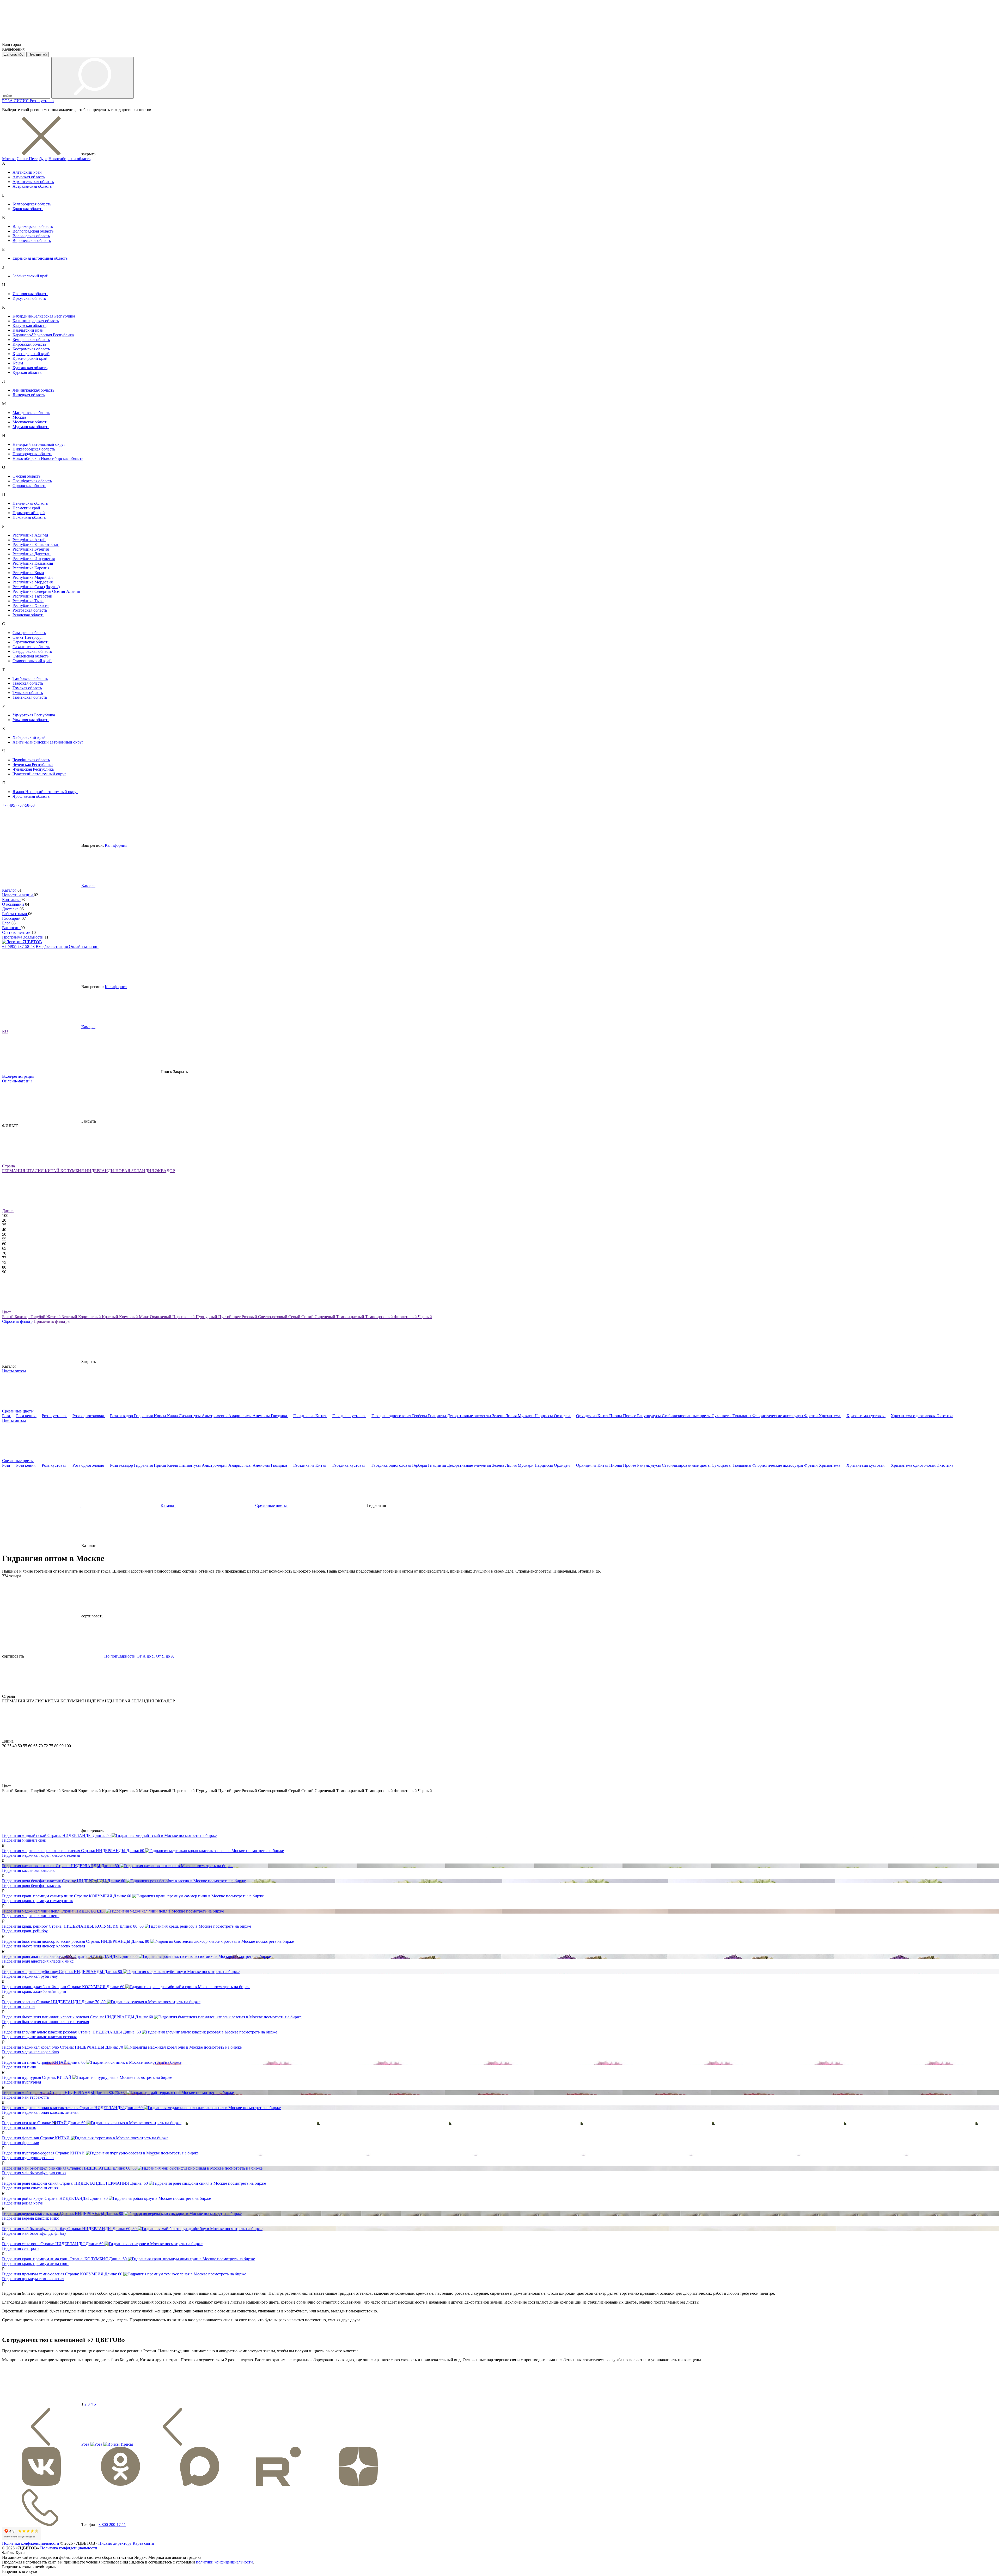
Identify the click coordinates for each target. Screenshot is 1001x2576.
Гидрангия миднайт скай (24, 1840)
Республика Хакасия (31, 605)
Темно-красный (351, 1317)
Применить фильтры (52, 1321)
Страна (8, 1166)
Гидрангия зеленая (19, 2006)
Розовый (250, 1317)
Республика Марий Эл (33, 577)
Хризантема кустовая (866, 1416)
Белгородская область (32, 204)
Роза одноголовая (89, 1416)
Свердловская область (32, 651)
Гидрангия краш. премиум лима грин (35, 2264)
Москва (9, 159)
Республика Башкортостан (36, 544)
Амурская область (29, 177)
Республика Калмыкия (33, 563)
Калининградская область (36, 321)
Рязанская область (28, 615)
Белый (8, 1317)
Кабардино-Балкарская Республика (44, 316)
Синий (308, 1317)
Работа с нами (15, 914)
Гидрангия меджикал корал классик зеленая (41, 1855)
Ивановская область (30, 294)
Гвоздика (279, 1416)
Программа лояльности (23, 937)
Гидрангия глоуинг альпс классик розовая (39, 2037)
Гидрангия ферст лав (21, 2143)
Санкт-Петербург (32, 159)
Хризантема (830, 1416)
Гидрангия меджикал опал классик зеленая (40, 2112)
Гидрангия (144, 1416)
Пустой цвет (230, 1317)
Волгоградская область (33, 231)
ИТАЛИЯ (36, 1171)
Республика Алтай (29, 540)
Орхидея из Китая (593, 1416)
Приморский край (29, 513)
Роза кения (26, 1416)
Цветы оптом (14, 1371)
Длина (8, 1211)
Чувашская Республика (33, 769)
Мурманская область (31, 427)
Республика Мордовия (33, 582)
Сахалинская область (31, 647)
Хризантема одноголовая (914, 1416)
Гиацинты (438, 1416)
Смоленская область (30, 656)
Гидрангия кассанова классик (28, 1870)
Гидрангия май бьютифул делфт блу (34, 2233)
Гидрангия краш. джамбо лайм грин (34, 1991)
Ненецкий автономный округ (39, 444)
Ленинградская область (33, 390)
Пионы (616, 1416)
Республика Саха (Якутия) (36, 587)
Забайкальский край (30, 276)
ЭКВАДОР (165, 1171)
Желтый (54, 1317)
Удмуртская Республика (34, 715)
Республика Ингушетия (34, 559)
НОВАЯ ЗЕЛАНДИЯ (135, 1171)
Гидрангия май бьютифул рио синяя (34, 2173)
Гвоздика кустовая (349, 1416)
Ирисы (160, 1416)
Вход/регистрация (52, 946)
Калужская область (29, 325)
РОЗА (8, 101)
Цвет (7, 1312)
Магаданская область (31, 413)
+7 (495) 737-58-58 (18, 805)
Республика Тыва (28, 601)
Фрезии (811, 1416)
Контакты (11, 900)
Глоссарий (12, 918)
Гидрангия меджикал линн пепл (31, 1916)
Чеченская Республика (33, 765)
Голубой (38, 1317)
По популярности (120, 1656)
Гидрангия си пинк (19, 2067)
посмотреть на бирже (198, 1835)
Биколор (23, 1317)
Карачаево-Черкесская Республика (43, 335)
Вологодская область (31, 236)
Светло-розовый (273, 1317)
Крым (18, 363)
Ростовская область (30, 610)
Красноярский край (30, 358)
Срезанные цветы (18, 1411)
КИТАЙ (53, 1171)
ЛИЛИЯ (22, 101)
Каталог (10, 890)
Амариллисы (240, 1416)
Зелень (499, 1416)
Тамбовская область (30, 678)
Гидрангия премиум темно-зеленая (33, 2279)
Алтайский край (27, 172)
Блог (7, 923)
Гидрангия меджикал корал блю (30, 2052)
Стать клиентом (17, 932)
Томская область (27, 688)
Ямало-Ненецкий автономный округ (45, 792)
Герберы (420, 1416)
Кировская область (29, 344)
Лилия (511, 1416)
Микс (144, 1317)
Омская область (26, 476)
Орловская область (29, 486)
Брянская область (28, 209)
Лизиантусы (190, 1416)
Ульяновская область (31, 720)
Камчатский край (28, 330)
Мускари (526, 1416)
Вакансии (11, 928)
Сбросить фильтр (18, 1321)
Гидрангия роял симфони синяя (30, 2188)
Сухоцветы (722, 1416)
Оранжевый (161, 1317)
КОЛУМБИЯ (73, 1171)
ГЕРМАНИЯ (14, 1171)
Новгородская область (32, 454)
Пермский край (26, 508)
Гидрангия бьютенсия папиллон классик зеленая (45, 2022)
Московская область (30, 422)
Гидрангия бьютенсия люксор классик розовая (44, 1946)
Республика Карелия (31, 568)
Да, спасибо (14, 54)
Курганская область (30, 368)
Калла (173, 1416)
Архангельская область (33, 182)
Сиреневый (325, 1317)
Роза (7, 1416)
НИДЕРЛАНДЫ (100, 1171)
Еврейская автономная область (40, 258)
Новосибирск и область (69, 159)
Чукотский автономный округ (39, 774)
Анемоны (262, 1416)
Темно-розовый (380, 1317)
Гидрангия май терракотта (25, 2097)
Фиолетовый (406, 1317)
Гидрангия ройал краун (23, 2203)
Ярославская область (31, 796)
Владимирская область (33, 226)
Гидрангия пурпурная (22, 2082)
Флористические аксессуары (778, 1416)
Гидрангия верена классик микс (30, 2218)
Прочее (630, 1416)
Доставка (11, 909)
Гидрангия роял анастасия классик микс (38, 1961)
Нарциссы (544, 1416)
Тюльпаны (742, 1416)
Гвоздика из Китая (310, 1416)
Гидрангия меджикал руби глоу (30, 1976)
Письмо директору (115, 2543)
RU (5, 1031)
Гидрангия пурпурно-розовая (28, 2158)
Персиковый (184, 1317)
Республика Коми (28, 573)
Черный (425, 1317)
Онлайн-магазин (84, 946)
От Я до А (165, 1656)
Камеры (88, 885)
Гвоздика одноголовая (392, 1416)
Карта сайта (143, 2543)
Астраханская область (32, 186)
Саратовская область (31, 642)
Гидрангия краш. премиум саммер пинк (38, 1901)
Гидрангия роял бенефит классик (32, 1886)
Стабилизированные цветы (687, 1416)
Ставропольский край (32, 661)
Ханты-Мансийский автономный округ (48, 742)
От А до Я (146, 1656)
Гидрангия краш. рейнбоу (25, 1931)
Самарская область (29, 633)
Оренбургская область (32, 481)
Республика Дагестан (32, 554)
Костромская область (31, 349)
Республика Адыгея (30, 535)
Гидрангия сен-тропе (21, 2248)
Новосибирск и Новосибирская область (48, 458)
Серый (295, 1317)
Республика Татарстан (32, 596)
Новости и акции (18, 895)
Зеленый (70, 1317)
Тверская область (28, 683)
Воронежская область (32, 240)
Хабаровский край (29, 737)
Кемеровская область (31, 340)
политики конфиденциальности (224, 2562)
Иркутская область (29, 298)
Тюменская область (30, 697)
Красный (111, 1317)
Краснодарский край (31, 354)
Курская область (27, 372)
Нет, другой (38, 54)
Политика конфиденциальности (31, 2543)
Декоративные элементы (470, 1416)
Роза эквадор (122, 1416)
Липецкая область (29, 395)
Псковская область (29, 517)
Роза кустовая (42, 101)
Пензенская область (30, 503)
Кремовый (129, 1317)
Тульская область (28, 693)
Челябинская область (31, 760)
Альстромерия (215, 1416)
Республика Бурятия (31, 549)
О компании (14, 904)
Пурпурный (207, 1317)
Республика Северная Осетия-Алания (46, 591)
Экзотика (945, 1416)
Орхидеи (562, 1416)
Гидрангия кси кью (19, 2127)
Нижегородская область (34, 449)
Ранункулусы (649, 1416)
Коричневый (90, 1317)
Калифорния (116, 845)
